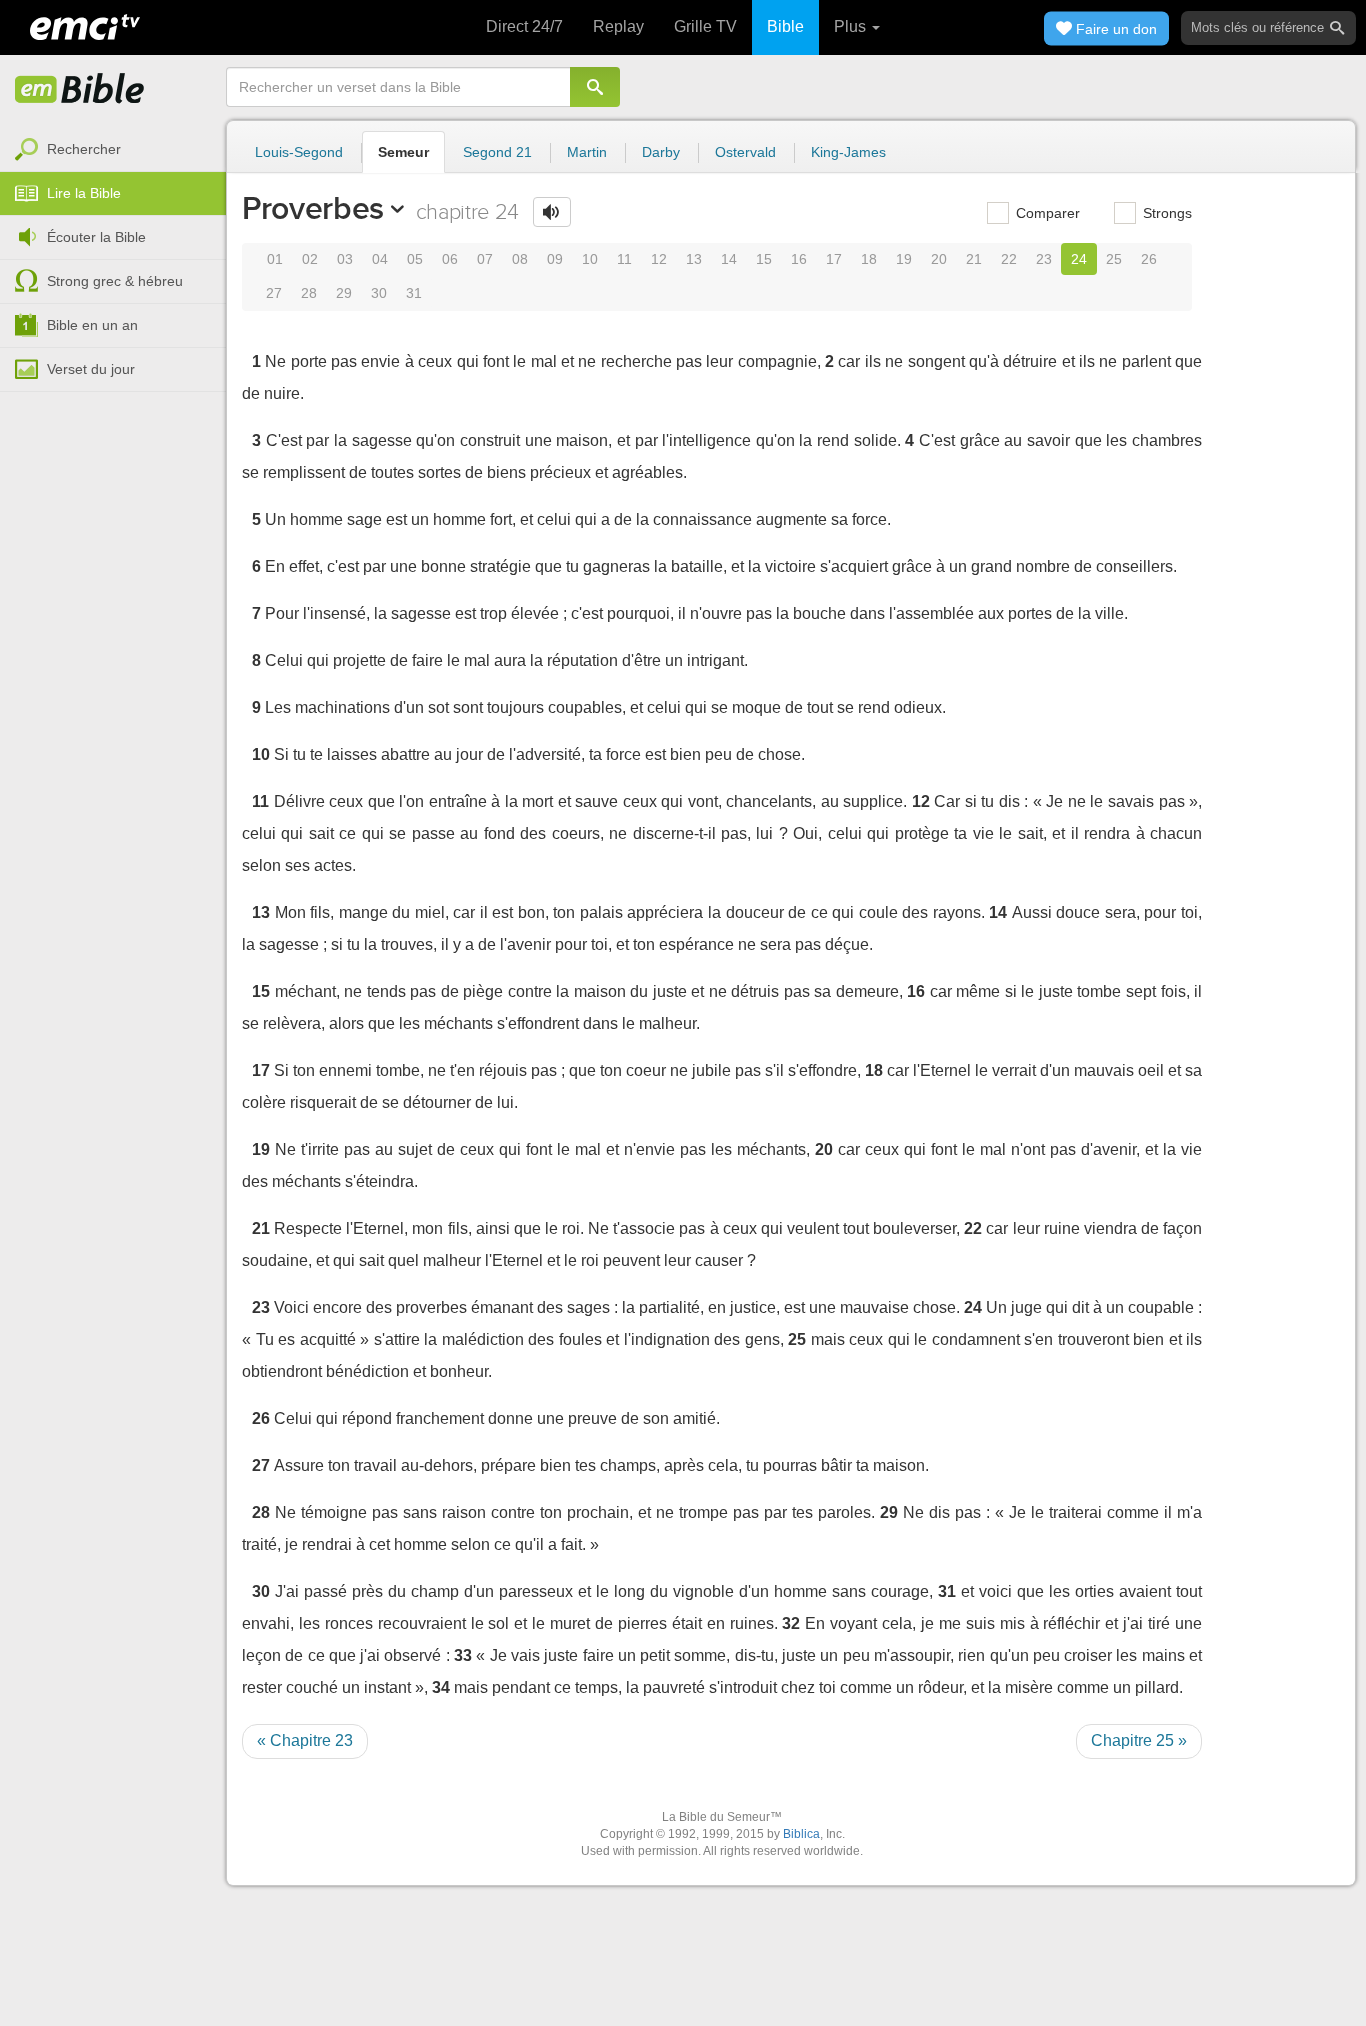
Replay (618, 26)
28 (309, 293)
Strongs (1165, 213)
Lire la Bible (84, 193)
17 (834, 259)
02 (310, 259)
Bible (785, 26)
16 (799, 259)
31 (414, 293)
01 (275, 259)
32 (791, 1623)
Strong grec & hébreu (115, 281)
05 (415, 259)
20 (939, 259)
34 (441, 1687)
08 (520, 259)
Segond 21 (497, 152)
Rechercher (84, 149)
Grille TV (705, 26)
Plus (852, 26)
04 (380, 259)
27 (274, 293)
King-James (848, 152)
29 (344, 293)
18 (869, 259)
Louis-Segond (299, 152)
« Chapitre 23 (305, 1740)
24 (1079, 259)
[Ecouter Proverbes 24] (552, 212)
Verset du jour (91, 369)
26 (1149, 259)
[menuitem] (113, 150)
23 (1044, 259)
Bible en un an (92, 325)
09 (555, 259)
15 (764, 259)
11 (624, 259)
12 (659, 259)
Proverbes (313, 208)
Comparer (1046, 213)
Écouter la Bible (96, 237)
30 (379, 293)
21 (974, 259)
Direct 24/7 (524, 26)
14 (729, 259)
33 (463, 1655)
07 (485, 259)
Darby (661, 152)
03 (345, 259)
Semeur (403, 152)
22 (1009, 259)
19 (904, 259)
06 (450, 259)
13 (694, 259)
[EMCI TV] (85, 25)
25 (1114, 259)
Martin (587, 152)
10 (590, 259)
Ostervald (745, 152)
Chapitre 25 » (1139, 1740)
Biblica (801, 1834)
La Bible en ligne (80, 90)
